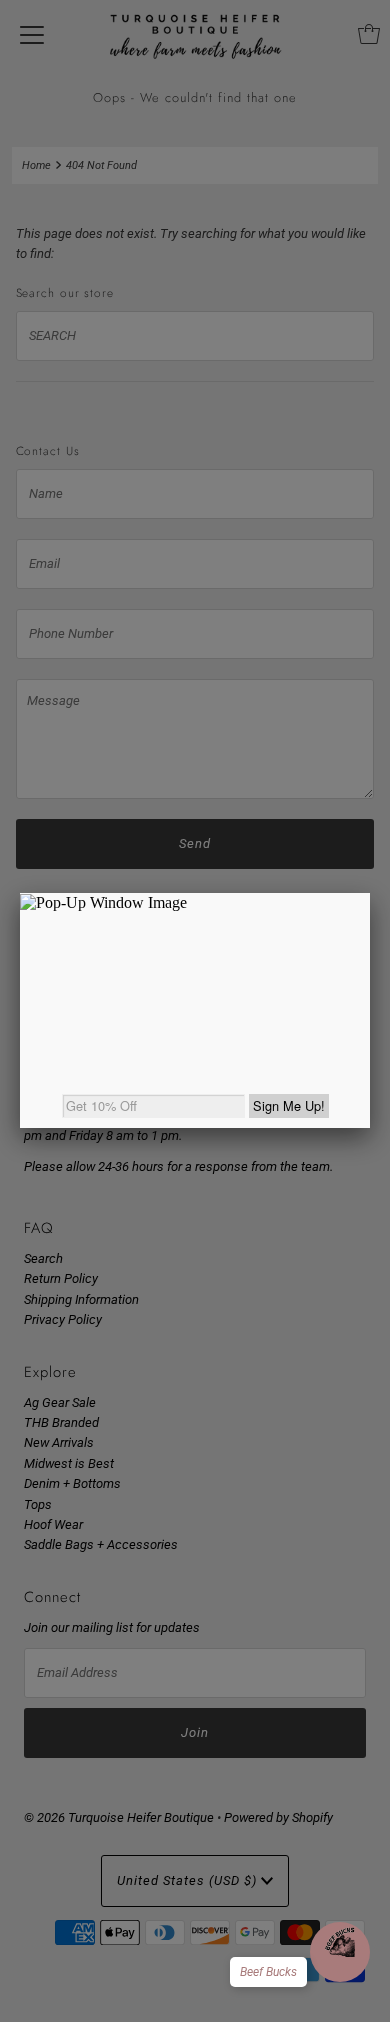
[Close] (370, 893)
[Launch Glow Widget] (340, 1952)
